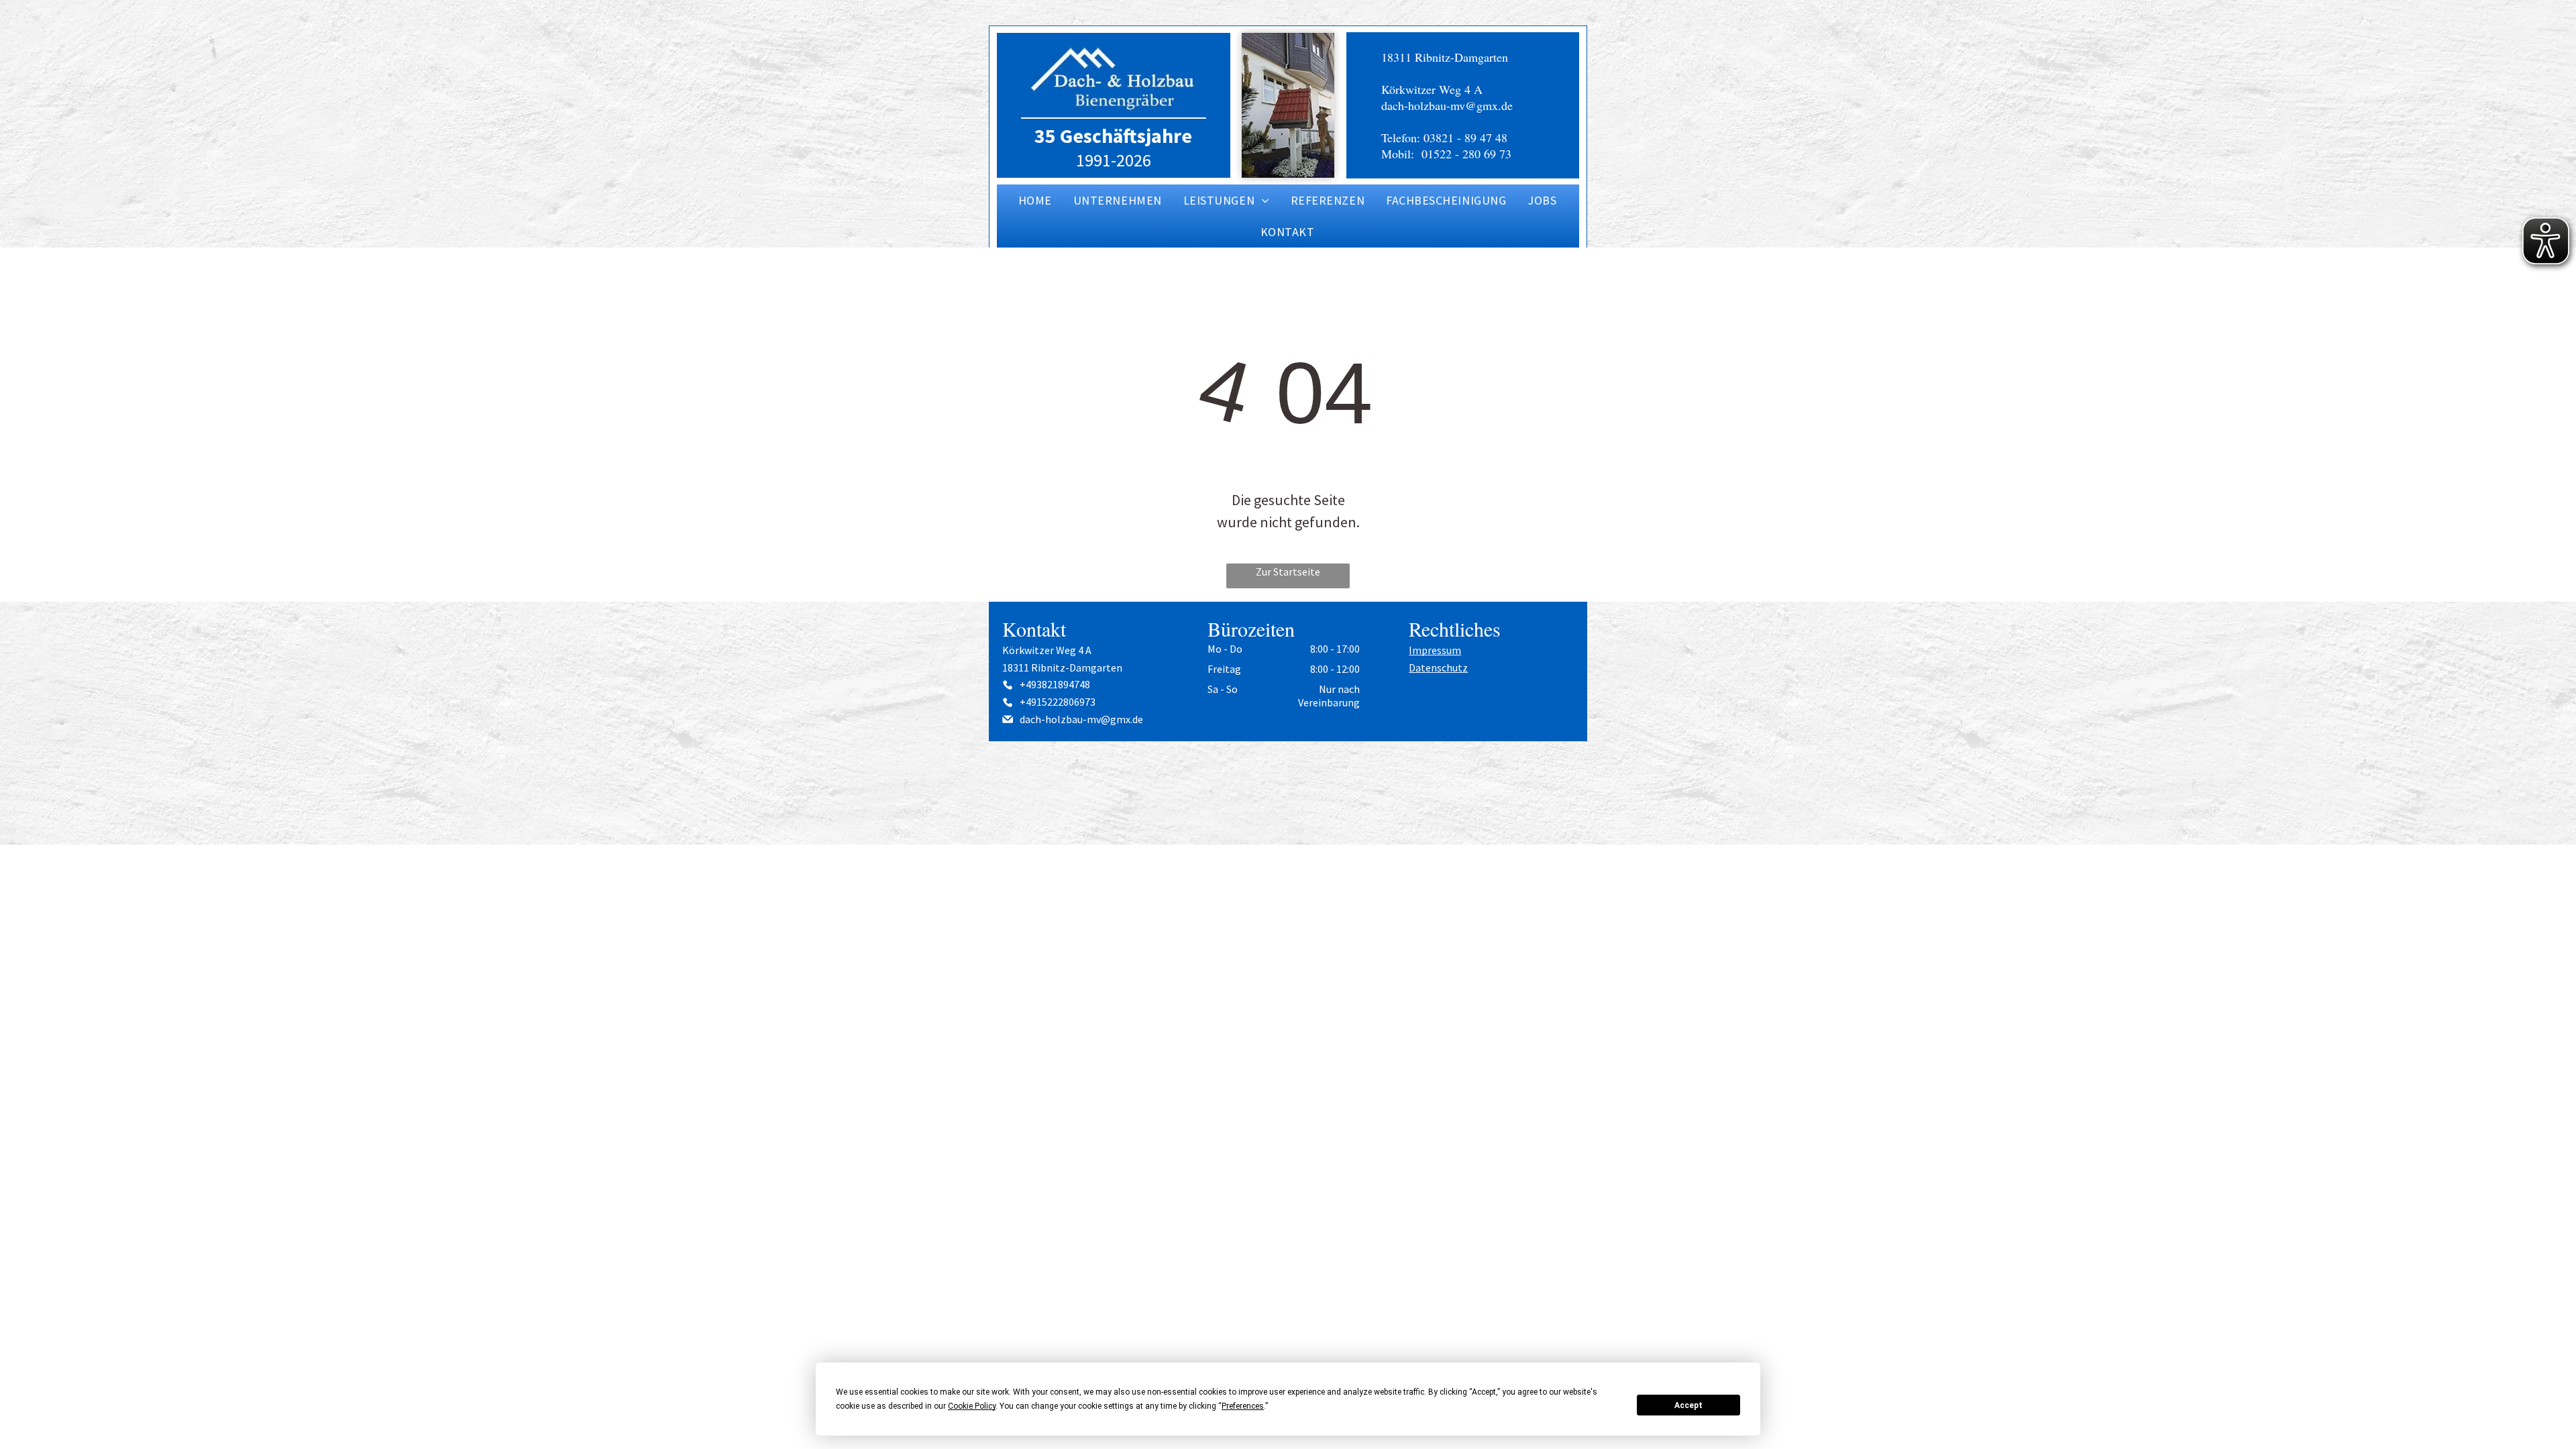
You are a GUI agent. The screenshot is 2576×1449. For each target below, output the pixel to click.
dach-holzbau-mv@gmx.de (1447, 105)
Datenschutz (1438, 667)
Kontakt (1034, 629)
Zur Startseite (1288, 572)
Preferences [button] (1243, 1406)
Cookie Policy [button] (972, 1406)
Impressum (1435, 650)
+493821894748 (1055, 684)
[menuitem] (1036, 200)
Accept (1688, 1405)
